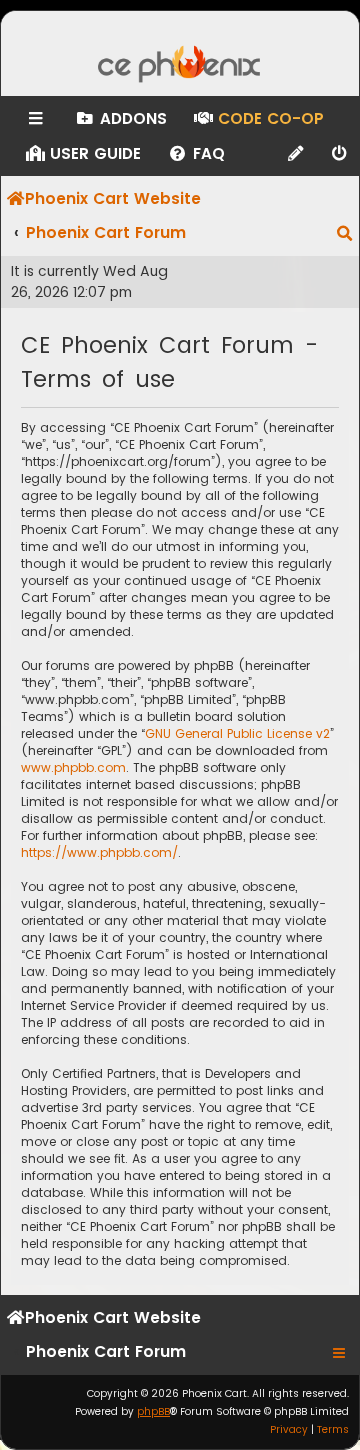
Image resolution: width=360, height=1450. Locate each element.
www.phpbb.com (73, 767)
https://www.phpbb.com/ (99, 852)
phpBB (153, 1411)
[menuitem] (120, 119)
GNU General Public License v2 (237, 733)
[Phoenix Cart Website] (180, 66)
